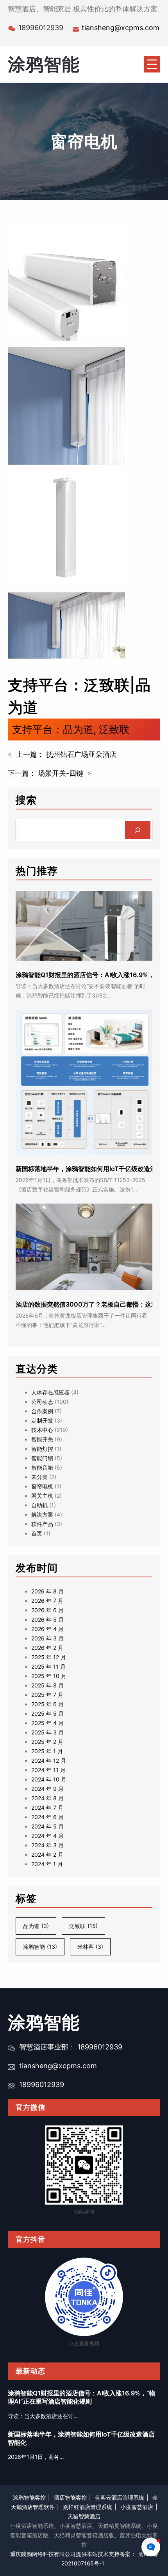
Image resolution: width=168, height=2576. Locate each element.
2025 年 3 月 (47, 1732)
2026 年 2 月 (47, 1648)
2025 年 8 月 (47, 1685)
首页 (37, 1533)
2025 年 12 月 (49, 1657)
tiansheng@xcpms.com (121, 28)
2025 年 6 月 (47, 1704)
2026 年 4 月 (47, 1629)
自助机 (39, 1505)
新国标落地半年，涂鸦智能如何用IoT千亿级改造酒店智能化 (81, 2438)
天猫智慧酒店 (84, 2516)
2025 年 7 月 (47, 1695)
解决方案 (42, 1514)
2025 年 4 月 (47, 1723)
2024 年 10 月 (49, 1779)
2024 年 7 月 (47, 1808)
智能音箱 (42, 1467)
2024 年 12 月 (49, 1760)
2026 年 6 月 (47, 1610)
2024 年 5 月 (47, 1826)
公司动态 (42, 1402)
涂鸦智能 (44, 64)
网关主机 (42, 1496)
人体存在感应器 (50, 1392)
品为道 (78, 729)
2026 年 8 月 (47, 1591)
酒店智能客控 (70, 2497)
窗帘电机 (42, 1486)
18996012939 (42, 2085)
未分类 (39, 1477)
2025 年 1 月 (47, 1751)
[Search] (138, 830)
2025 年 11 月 (48, 1666)
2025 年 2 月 (47, 1742)
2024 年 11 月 (48, 1770)
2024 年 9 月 (47, 1789)
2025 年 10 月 (49, 1676)
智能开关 (42, 1439)
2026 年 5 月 (47, 1619)
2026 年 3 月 (47, 1638)
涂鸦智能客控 (29, 2497)
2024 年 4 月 (47, 1836)
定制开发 (42, 1420)
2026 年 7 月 (47, 1601)
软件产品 (42, 1524)
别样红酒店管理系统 (88, 2507)
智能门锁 (42, 1458)
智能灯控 (42, 1449)
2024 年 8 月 (47, 1798)
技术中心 (42, 1430)
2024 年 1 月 (47, 1864)
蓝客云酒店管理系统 (120, 2497)
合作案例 (42, 1411)
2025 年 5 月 (47, 1713)
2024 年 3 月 (47, 1845)
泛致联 (114, 729)
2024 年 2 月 (47, 1855)
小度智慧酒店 (137, 2507)
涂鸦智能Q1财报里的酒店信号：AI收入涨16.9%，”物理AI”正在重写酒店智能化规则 (82, 2397)
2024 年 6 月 (47, 1817)
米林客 (90, 1947)
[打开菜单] (152, 64)
